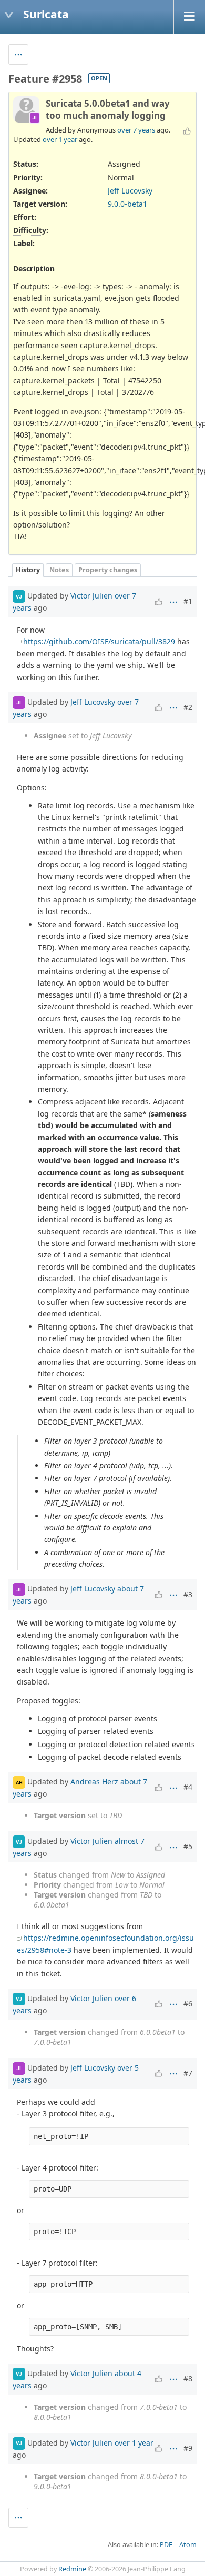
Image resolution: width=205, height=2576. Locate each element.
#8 (188, 2379)
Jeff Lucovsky (130, 191)
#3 (188, 1594)
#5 (188, 1846)
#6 (188, 2004)
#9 (188, 2448)
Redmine (72, 2569)
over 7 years (136, 130)
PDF (166, 2545)
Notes (59, 570)
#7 (188, 2073)
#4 (188, 1787)
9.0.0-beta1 (127, 204)
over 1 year (60, 139)
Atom (188, 2545)
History (28, 570)
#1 (188, 601)
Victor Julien (91, 596)
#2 (188, 707)
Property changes (108, 570)
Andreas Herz (94, 1782)
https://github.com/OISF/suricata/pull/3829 (99, 641)
